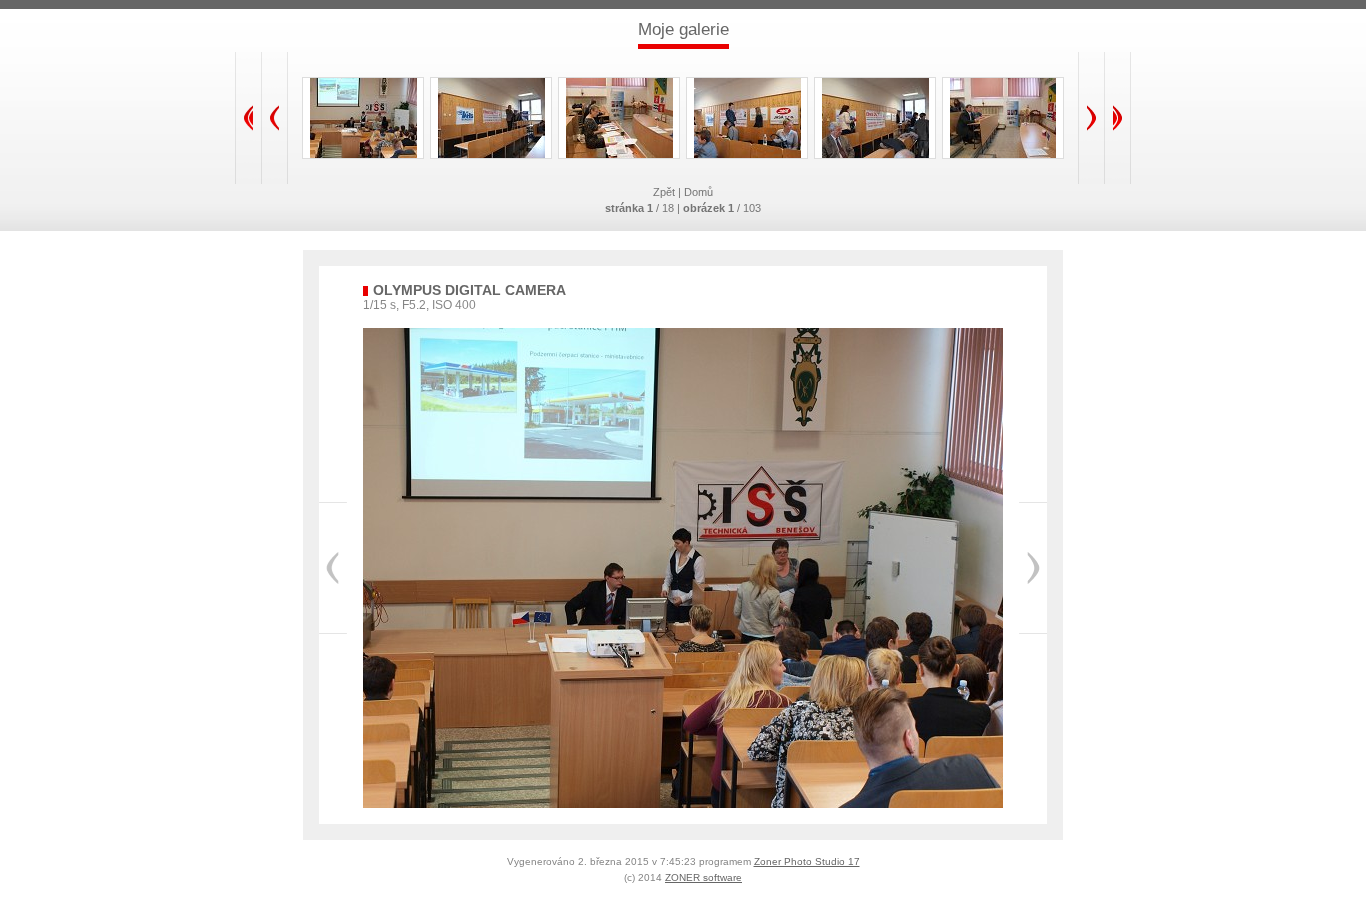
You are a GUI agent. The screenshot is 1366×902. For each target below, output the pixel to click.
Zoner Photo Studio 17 (807, 861)
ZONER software (703, 877)
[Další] (1091, 118)
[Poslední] (1117, 118)
